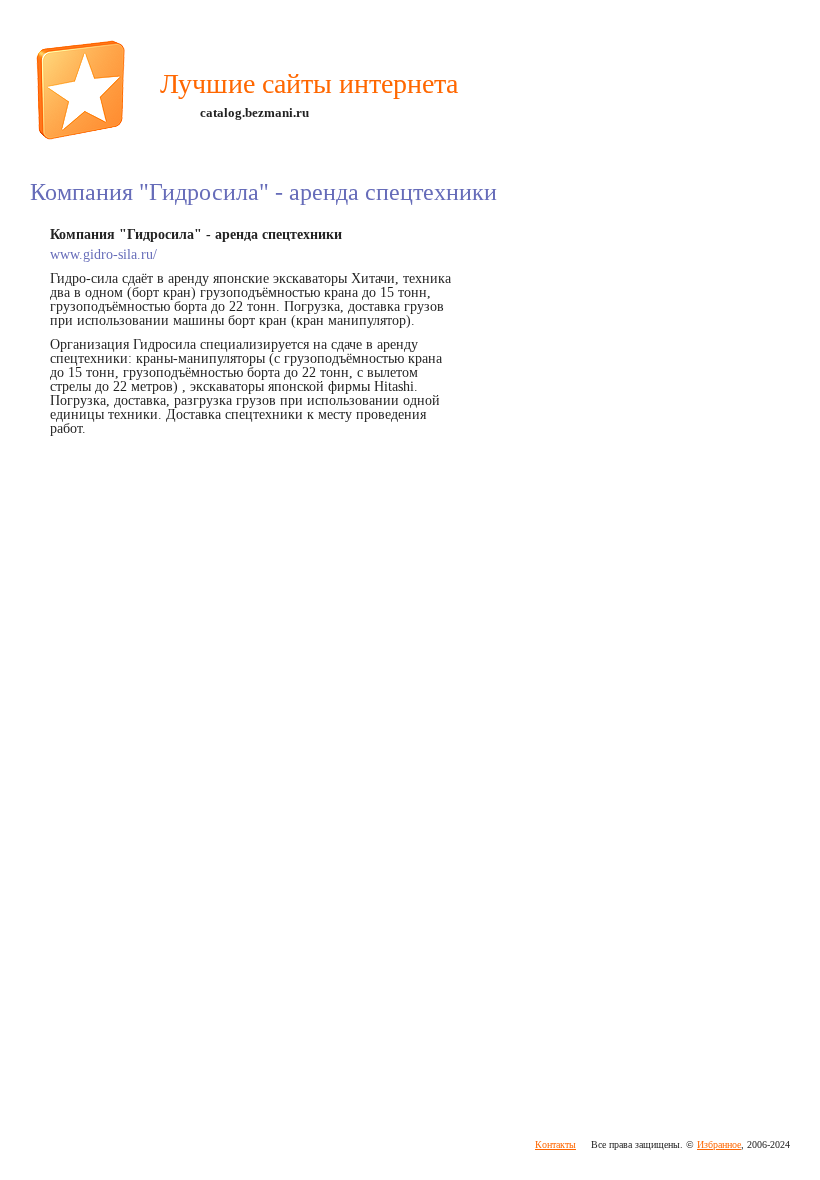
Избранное (719, 1144)
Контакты (555, 1144)
